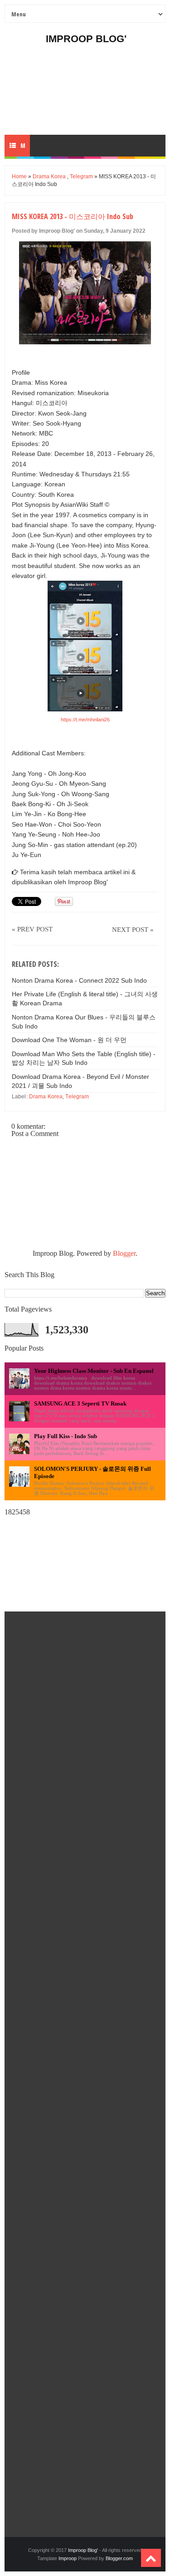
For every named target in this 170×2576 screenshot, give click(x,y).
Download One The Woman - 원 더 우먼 (69, 1040)
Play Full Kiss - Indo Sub (66, 1436)
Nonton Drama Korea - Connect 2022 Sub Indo (79, 980)
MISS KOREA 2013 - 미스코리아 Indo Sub (73, 216)
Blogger (124, 1253)
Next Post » (133, 930)
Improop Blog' (86, 39)
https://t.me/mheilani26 (85, 720)
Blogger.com (119, 2558)
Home (19, 176)
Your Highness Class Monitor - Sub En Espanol (94, 1371)
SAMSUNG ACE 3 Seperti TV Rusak (80, 1403)
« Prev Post (32, 929)
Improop (68, 2558)
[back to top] (151, 2558)
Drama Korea (49, 176)
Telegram (81, 176)
